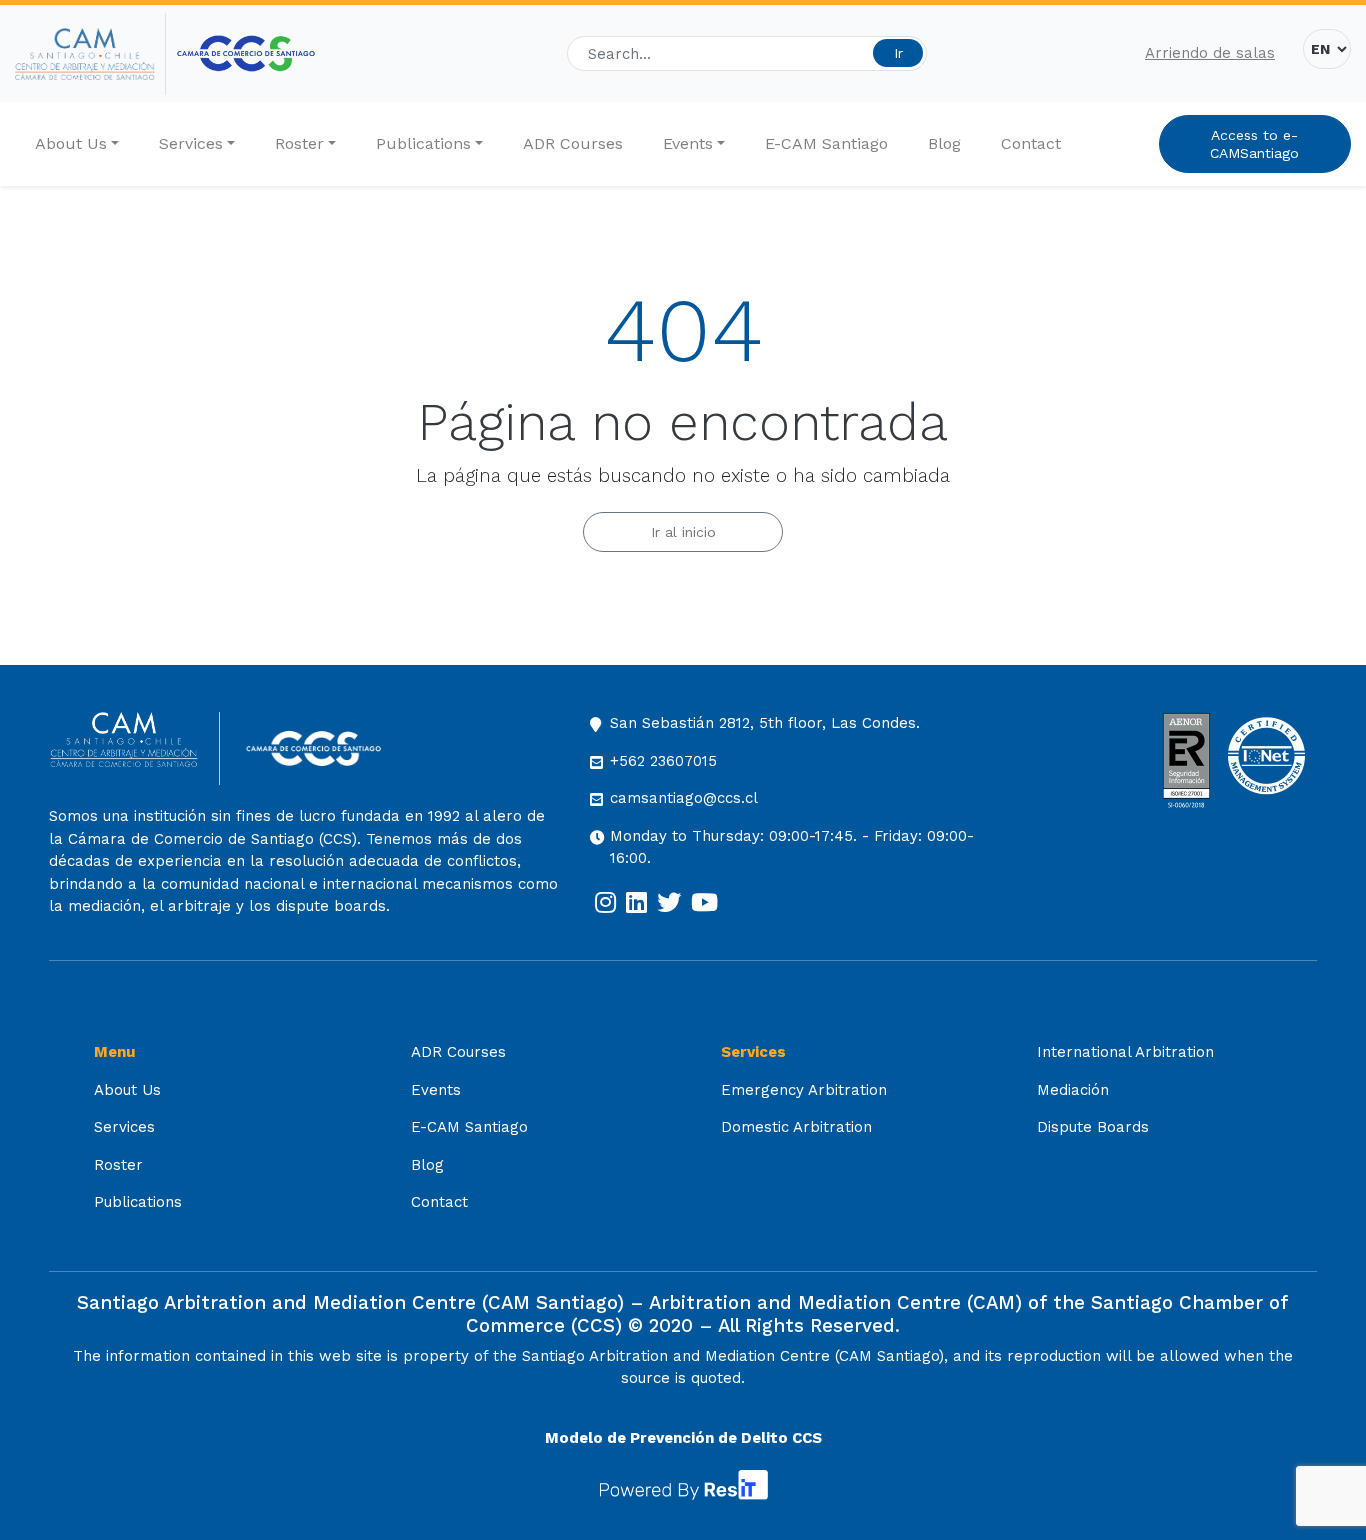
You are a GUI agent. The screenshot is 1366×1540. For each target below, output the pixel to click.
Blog (944, 143)
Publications (423, 143)
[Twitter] (669, 903)
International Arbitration (1125, 1052)
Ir (898, 53)
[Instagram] (605, 903)
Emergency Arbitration (804, 1090)
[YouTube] (704, 903)
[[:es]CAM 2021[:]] (90, 54)
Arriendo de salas (1210, 53)
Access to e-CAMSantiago (1254, 144)
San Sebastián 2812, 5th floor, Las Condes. (765, 723)
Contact (1031, 143)
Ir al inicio (683, 532)
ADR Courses (573, 143)
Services (191, 143)
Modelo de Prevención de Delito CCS (683, 1438)
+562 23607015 (663, 761)
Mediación (1073, 1090)
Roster (299, 143)
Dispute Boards (1093, 1127)
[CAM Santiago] (134, 748)
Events (688, 143)
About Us (71, 143)
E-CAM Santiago (826, 143)
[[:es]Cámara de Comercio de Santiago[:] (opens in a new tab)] (246, 53)
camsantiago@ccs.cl (684, 798)
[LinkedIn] (636, 903)
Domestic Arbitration (796, 1127)
